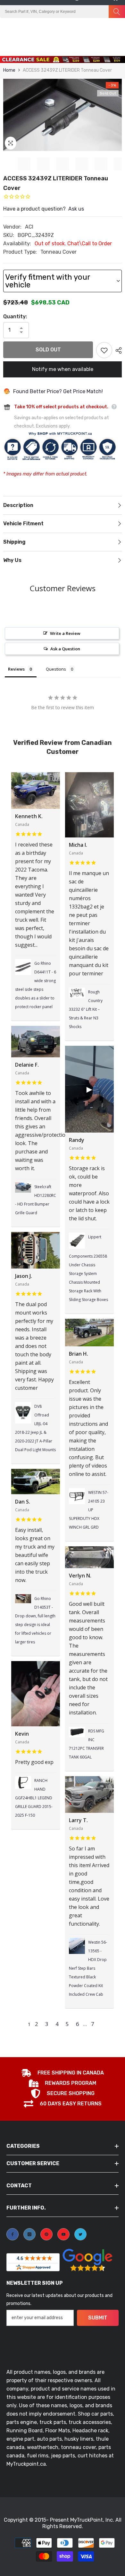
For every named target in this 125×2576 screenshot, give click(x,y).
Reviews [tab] (16, 669)
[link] (63, 2074)
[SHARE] (117, 350)
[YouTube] (63, 2234)
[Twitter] (80, 2234)
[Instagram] (29, 2234)
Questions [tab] (56, 669)
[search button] (117, 12)
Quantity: (15, 316)
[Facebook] (13, 2234)
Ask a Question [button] (65, 649)
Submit (98, 2318)
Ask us (76, 209)
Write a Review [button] (65, 633)
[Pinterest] (46, 2234)
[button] (102, 24)
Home (9, 70)
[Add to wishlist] (104, 350)
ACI (29, 227)
